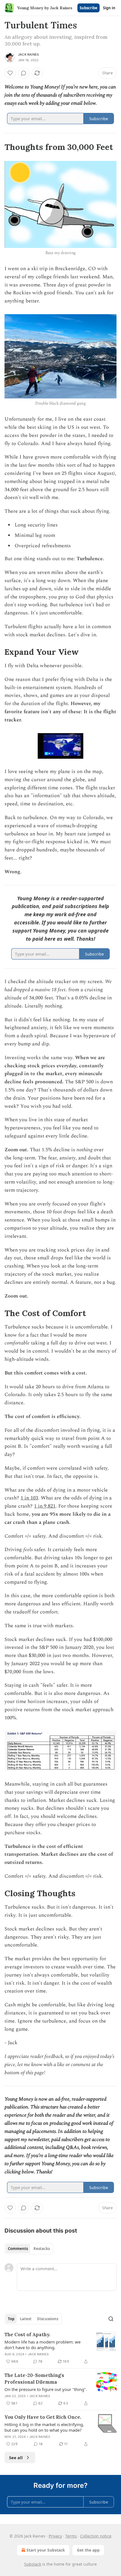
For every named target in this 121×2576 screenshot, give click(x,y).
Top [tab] (11, 2319)
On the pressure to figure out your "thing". (46, 2389)
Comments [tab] (18, 2249)
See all (16, 2458)
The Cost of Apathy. (27, 2335)
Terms (71, 2536)
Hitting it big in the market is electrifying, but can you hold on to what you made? (44, 2427)
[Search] (111, 2319)
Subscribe (88, 8)
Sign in (109, 8)
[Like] (10, 73)
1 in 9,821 (45, 1506)
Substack (33, 2564)
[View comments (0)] (24, 73)
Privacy (55, 2536)
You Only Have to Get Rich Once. (43, 2417)
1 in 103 (29, 1498)
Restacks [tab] (42, 2249)
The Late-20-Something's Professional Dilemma (34, 2379)
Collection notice (96, 2536)
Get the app (88, 2550)
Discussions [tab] (48, 2319)
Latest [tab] (26, 2319)
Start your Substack (46, 2550)
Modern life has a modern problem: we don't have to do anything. (42, 2345)
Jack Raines (28, 54)
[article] (60, 2348)
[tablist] (29, 2249)
